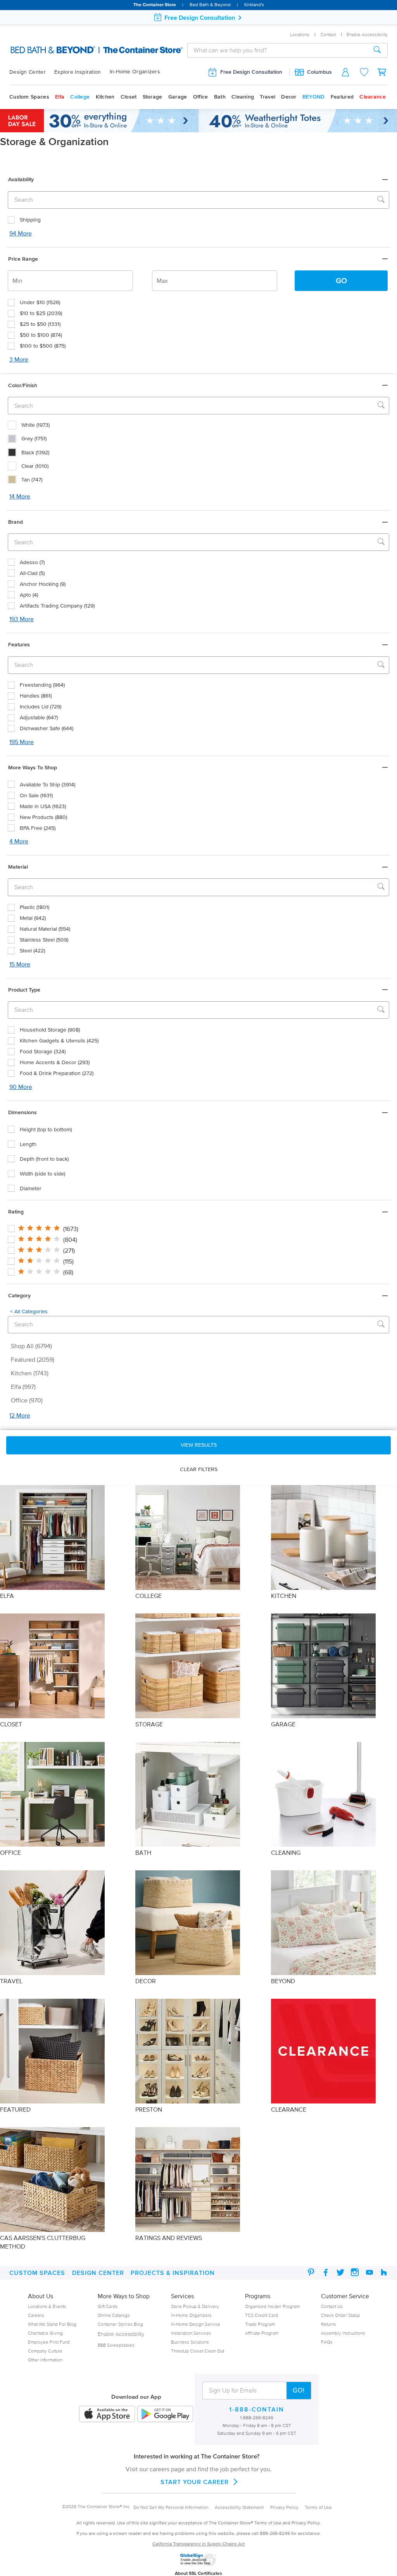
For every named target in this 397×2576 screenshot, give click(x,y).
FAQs (327, 2342)
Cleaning (243, 97)
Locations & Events (47, 2306)
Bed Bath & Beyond (210, 4)
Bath (220, 97)
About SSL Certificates (198, 2573)
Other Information (45, 2360)
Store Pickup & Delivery (195, 2306)
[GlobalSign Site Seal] (198, 2564)
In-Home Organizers (135, 72)
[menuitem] (32, 72)
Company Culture (45, 2351)
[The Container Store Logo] (62, 50)
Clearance (373, 97)
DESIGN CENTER (98, 2273)
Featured (342, 97)
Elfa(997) (23, 1387)
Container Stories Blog (120, 2324)
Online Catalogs (114, 2315)
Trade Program (260, 2324)
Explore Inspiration (78, 72)
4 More (19, 841)
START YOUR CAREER (195, 2482)
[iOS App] (107, 2414)
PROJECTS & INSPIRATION (173, 2273)
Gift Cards (108, 2306)
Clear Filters (199, 1469)
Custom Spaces (29, 97)
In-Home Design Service (196, 2324)
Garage (178, 97)
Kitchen (105, 97)
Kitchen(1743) (30, 1373)
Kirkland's (254, 4)
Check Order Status (341, 2315)
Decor (289, 97)
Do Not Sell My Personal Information (171, 2507)
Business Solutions (190, 2342)
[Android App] (165, 2414)
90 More (21, 1087)
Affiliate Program (262, 2333)
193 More (22, 619)
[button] (198, 179)
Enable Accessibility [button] (367, 34)
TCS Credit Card (262, 2315)
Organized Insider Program (272, 2306)
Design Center (28, 72)
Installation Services (191, 2333)
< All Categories (29, 1311)
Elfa (60, 97)
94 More (21, 233)
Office (201, 97)
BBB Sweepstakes (116, 2345)
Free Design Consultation (251, 72)
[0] (382, 72)
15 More (20, 964)
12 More (20, 1415)
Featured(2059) (33, 1359)
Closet (129, 97)
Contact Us (332, 2306)
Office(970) (27, 1400)
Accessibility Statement (239, 2507)
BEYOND (314, 97)
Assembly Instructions (343, 2333)
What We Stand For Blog (52, 2324)
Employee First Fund (49, 2342)
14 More (20, 496)
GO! (299, 2390)
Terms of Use (318, 2507)
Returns (329, 2324)
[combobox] (277, 50)
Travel (268, 97)
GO (341, 280)
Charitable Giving (45, 2333)
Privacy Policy (284, 2507)
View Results (199, 1445)
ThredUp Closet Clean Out (198, 2351)
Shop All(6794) (32, 1346)
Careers (36, 2315)
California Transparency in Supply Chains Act (199, 2544)
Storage (153, 97)
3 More (19, 359)
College (80, 97)
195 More (22, 742)
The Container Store (155, 4)
